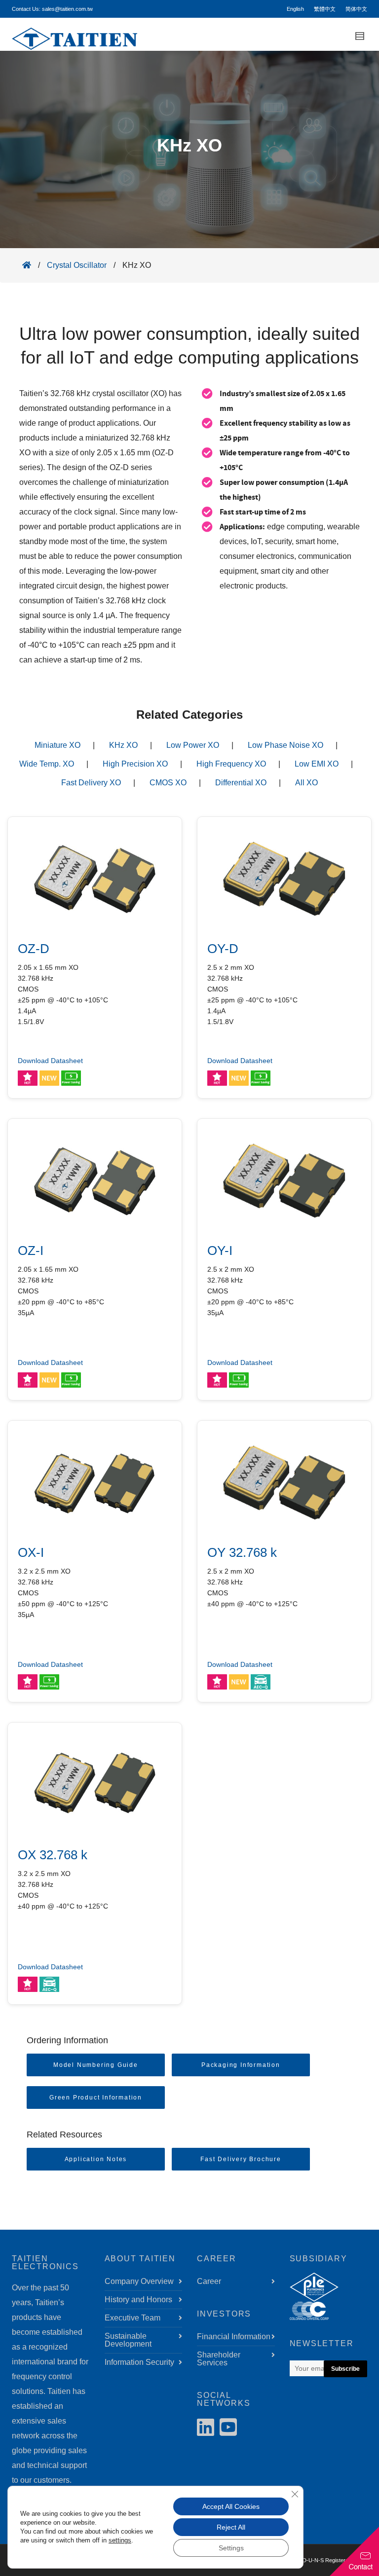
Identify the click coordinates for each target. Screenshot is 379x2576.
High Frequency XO (231, 764)
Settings (231, 2548)
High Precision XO (135, 764)
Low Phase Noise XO (285, 745)
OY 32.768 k (242, 1552)
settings (120, 2540)
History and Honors (138, 2300)
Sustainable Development (128, 2340)
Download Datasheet (50, 1061)
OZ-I (31, 1251)
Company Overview (139, 2281)
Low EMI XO (317, 764)
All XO (306, 783)
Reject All (231, 2527)
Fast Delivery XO (91, 783)
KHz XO (123, 745)
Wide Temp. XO (47, 764)
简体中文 (356, 9)
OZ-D (34, 949)
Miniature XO (57, 745)
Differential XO (241, 783)
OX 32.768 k (53, 1855)
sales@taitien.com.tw (67, 9)
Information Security (139, 2362)
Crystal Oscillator (77, 265)
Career (209, 2281)
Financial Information (234, 2337)
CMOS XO (168, 783)
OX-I (31, 1552)
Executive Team (133, 2318)
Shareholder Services (219, 2359)
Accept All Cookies (231, 2506)
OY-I (220, 1251)
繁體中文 (325, 9)
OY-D (223, 949)
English (295, 9)
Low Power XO (193, 745)
